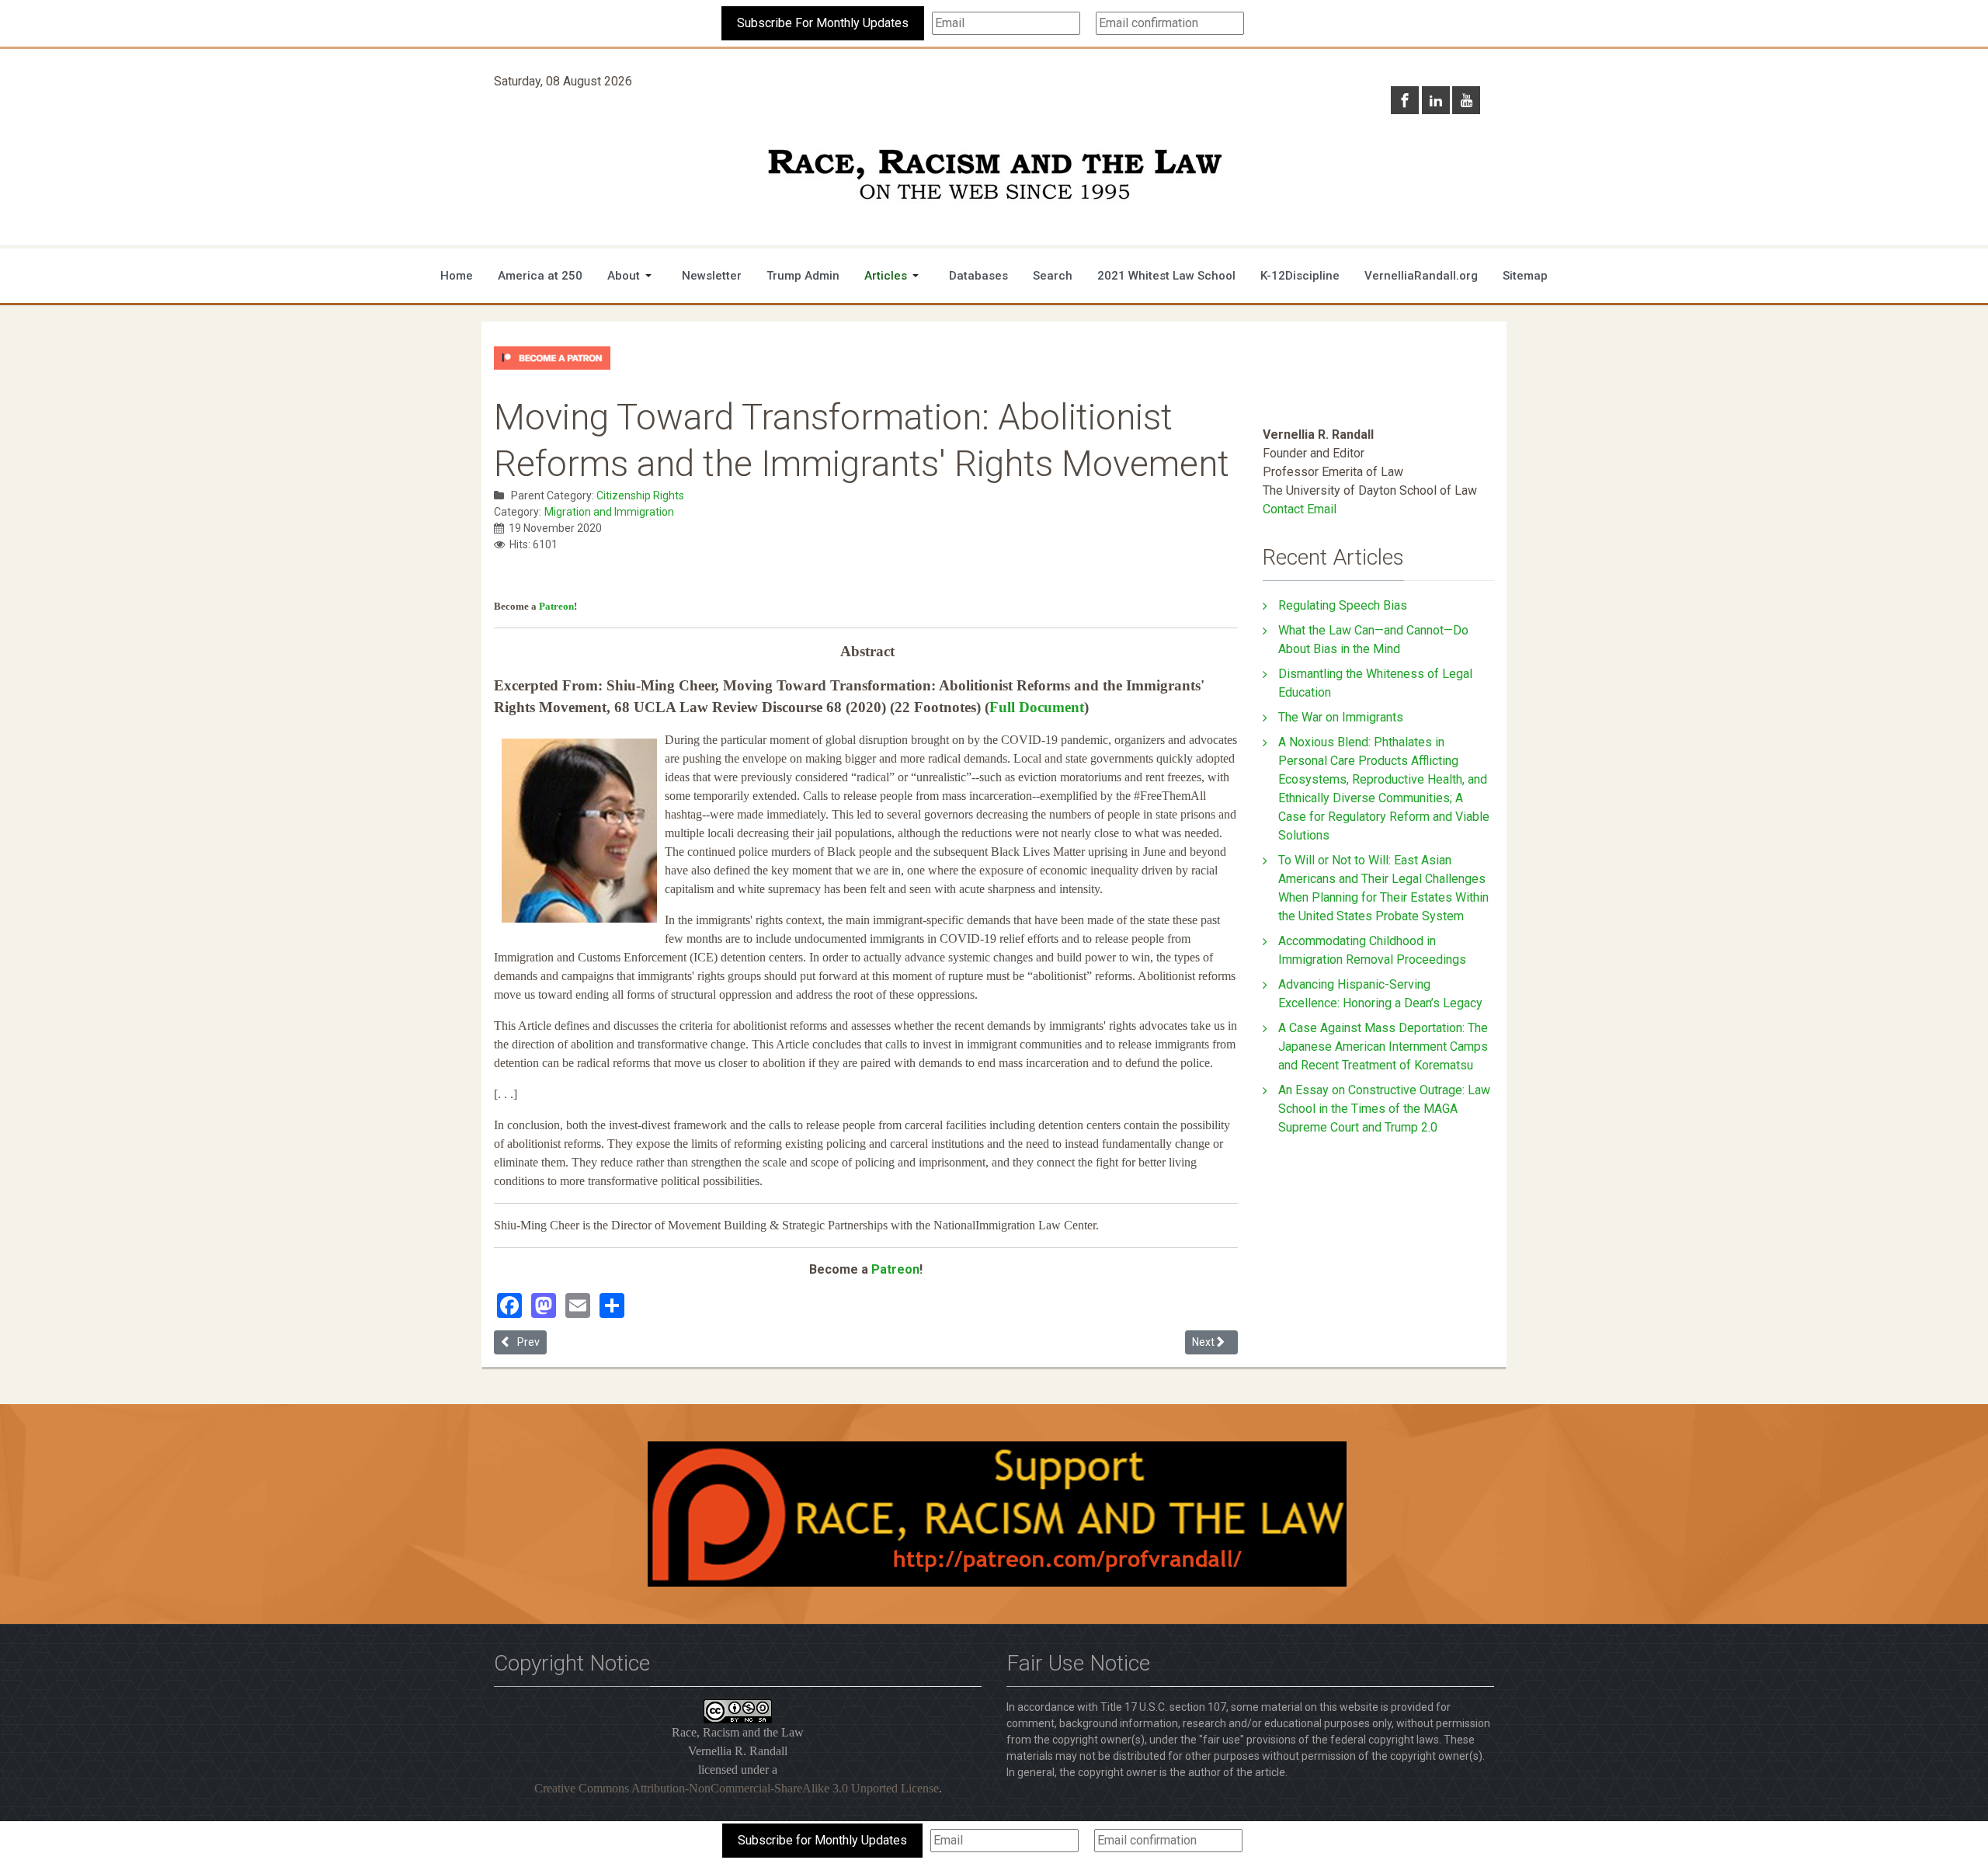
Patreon (556, 606)
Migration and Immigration (609, 512)
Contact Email (1300, 509)
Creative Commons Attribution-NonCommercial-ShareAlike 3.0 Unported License (737, 1788)
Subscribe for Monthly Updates (822, 1840)
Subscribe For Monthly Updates (823, 23)
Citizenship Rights (640, 495)
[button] (632, 276)
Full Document (1037, 707)
